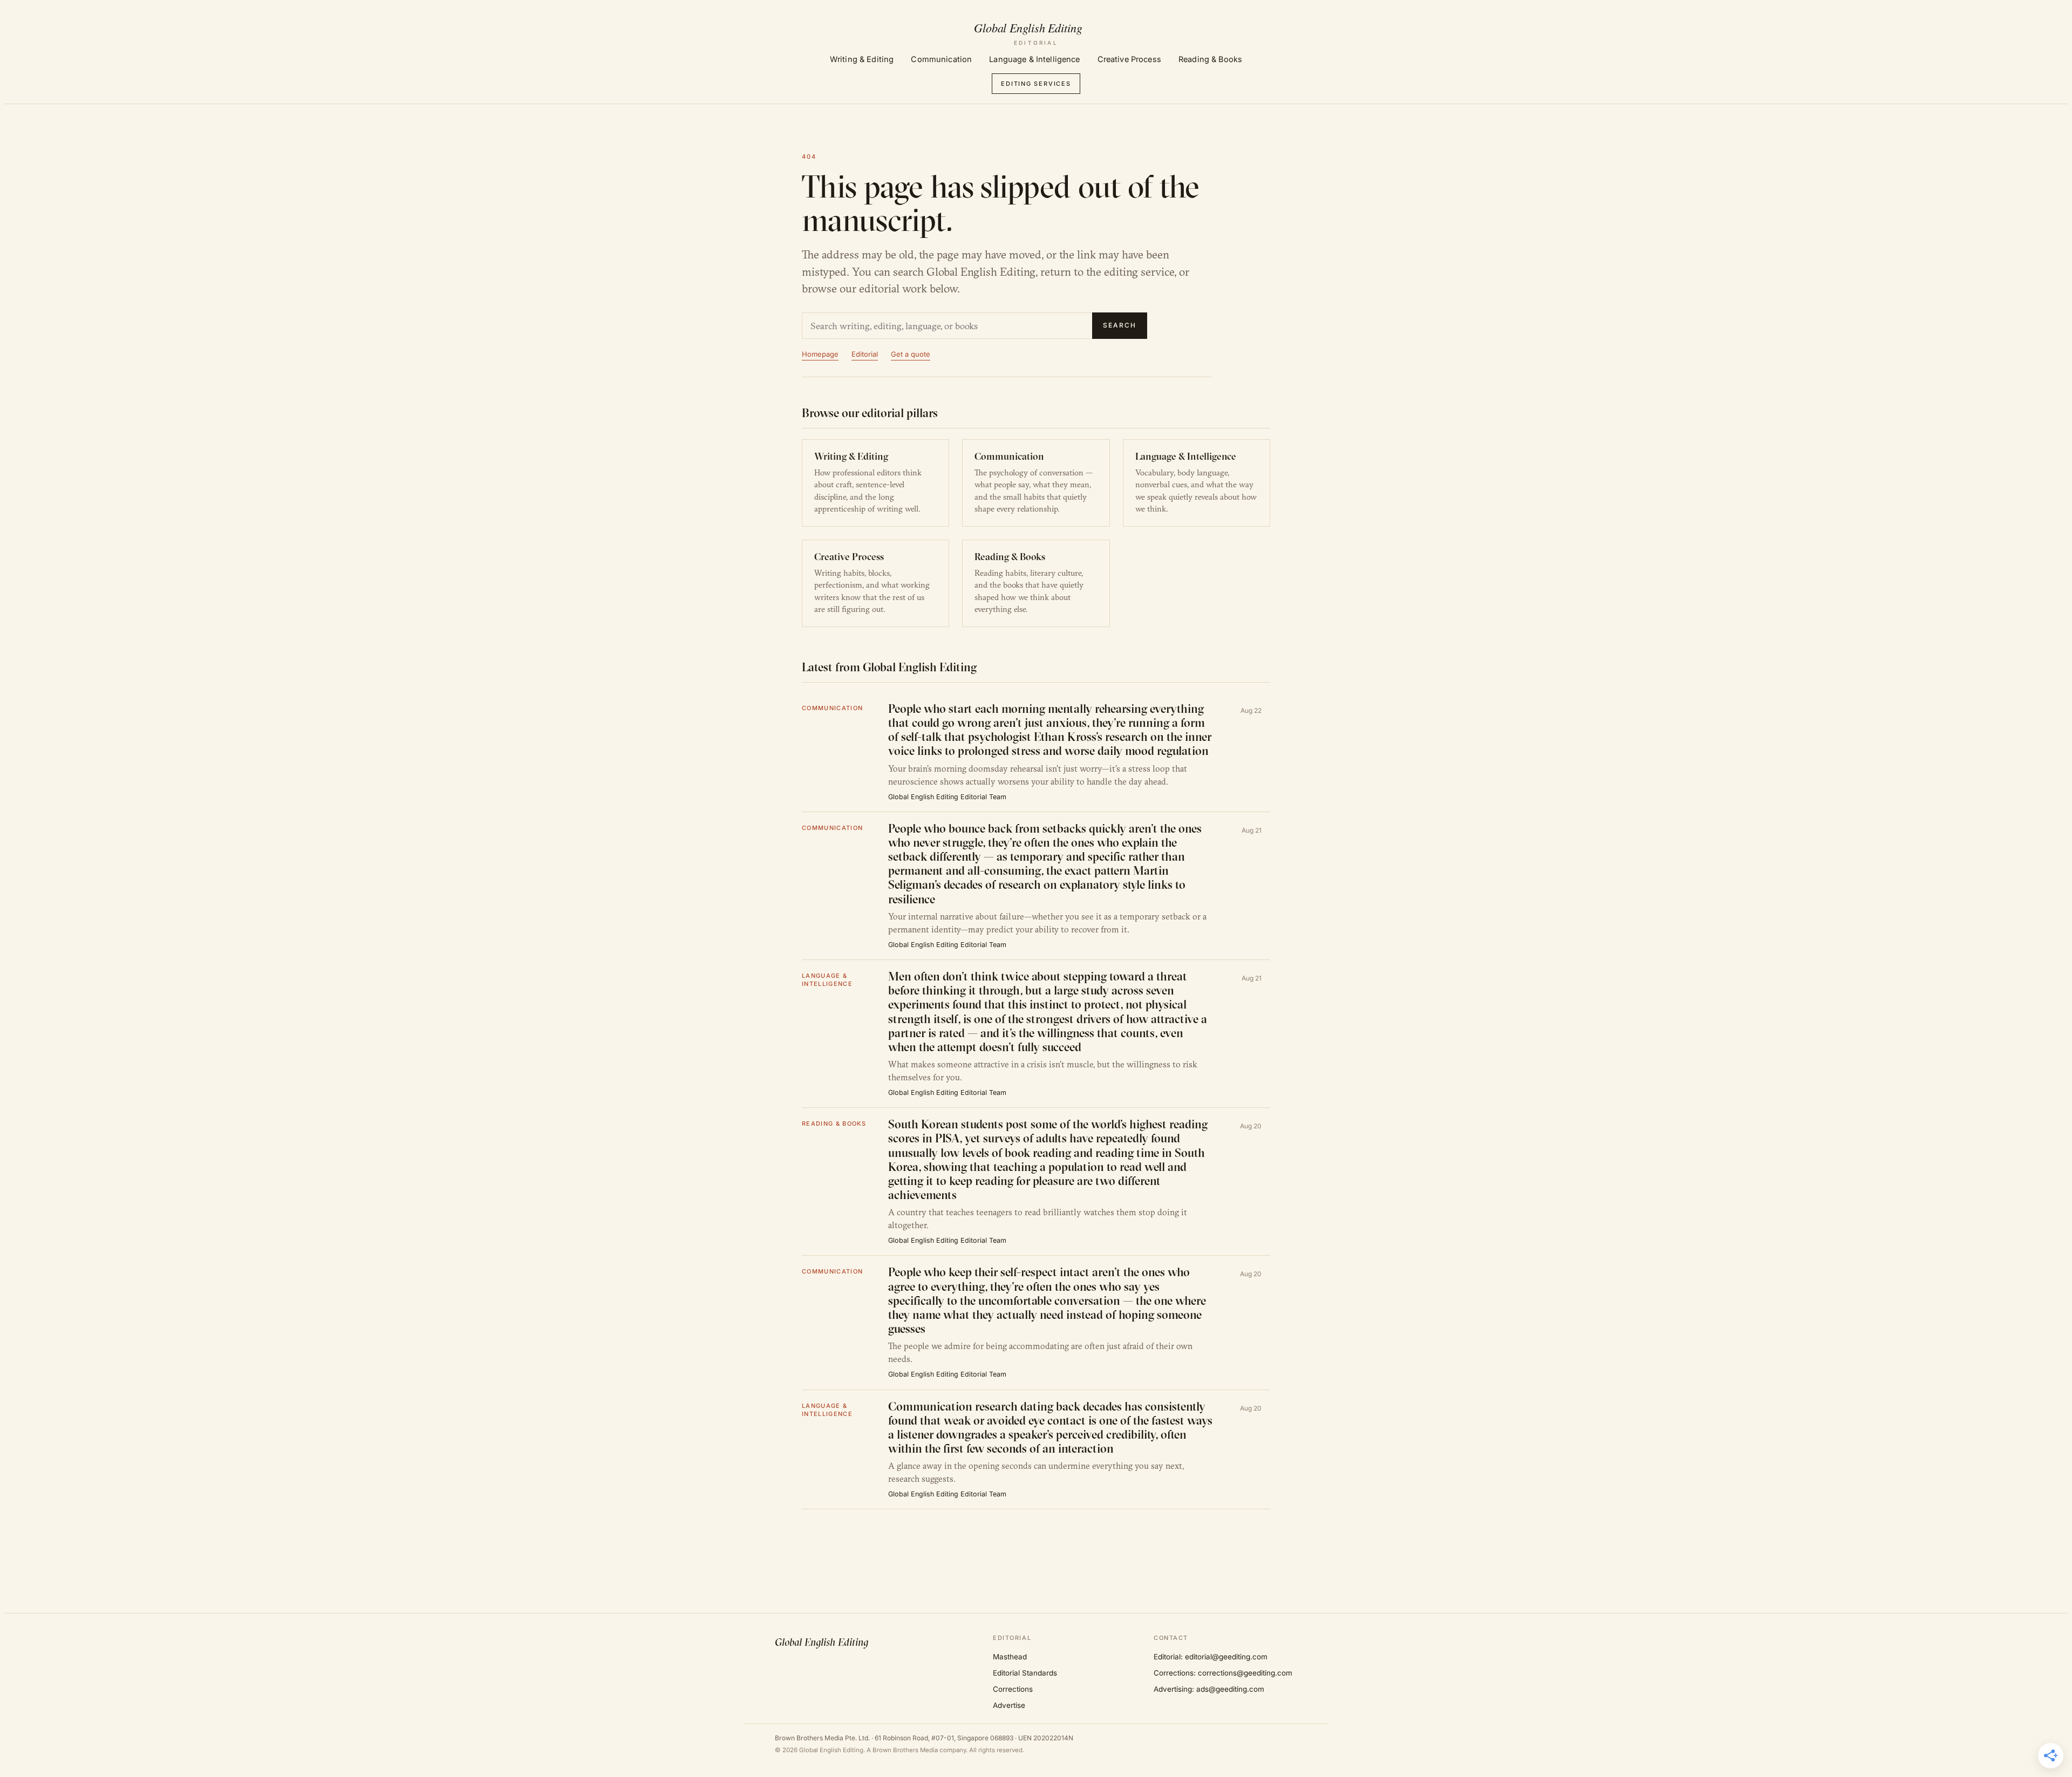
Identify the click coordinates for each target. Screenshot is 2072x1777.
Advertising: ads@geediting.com (1209, 1689)
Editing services (1036, 84)
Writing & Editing (862, 59)
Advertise (1009, 1705)
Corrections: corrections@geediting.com (1223, 1673)
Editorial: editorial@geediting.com (1211, 1657)
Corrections (1013, 1689)
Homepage (820, 354)
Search (1120, 325)
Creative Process (1129, 59)
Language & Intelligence (1034, 59)
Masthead (1010, 1657)
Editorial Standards (1025, 1673)
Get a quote (911, 354)
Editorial (865, 354)
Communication (941, 59)
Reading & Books (1210, 59)
